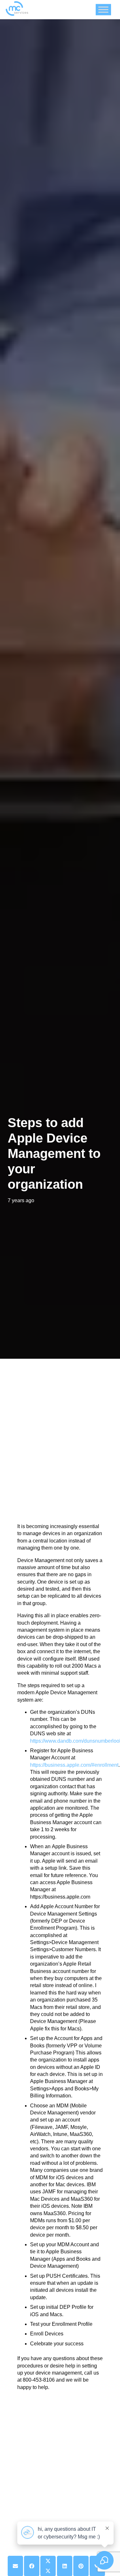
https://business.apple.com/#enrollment (74, 1765)
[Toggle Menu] (103, 9)
